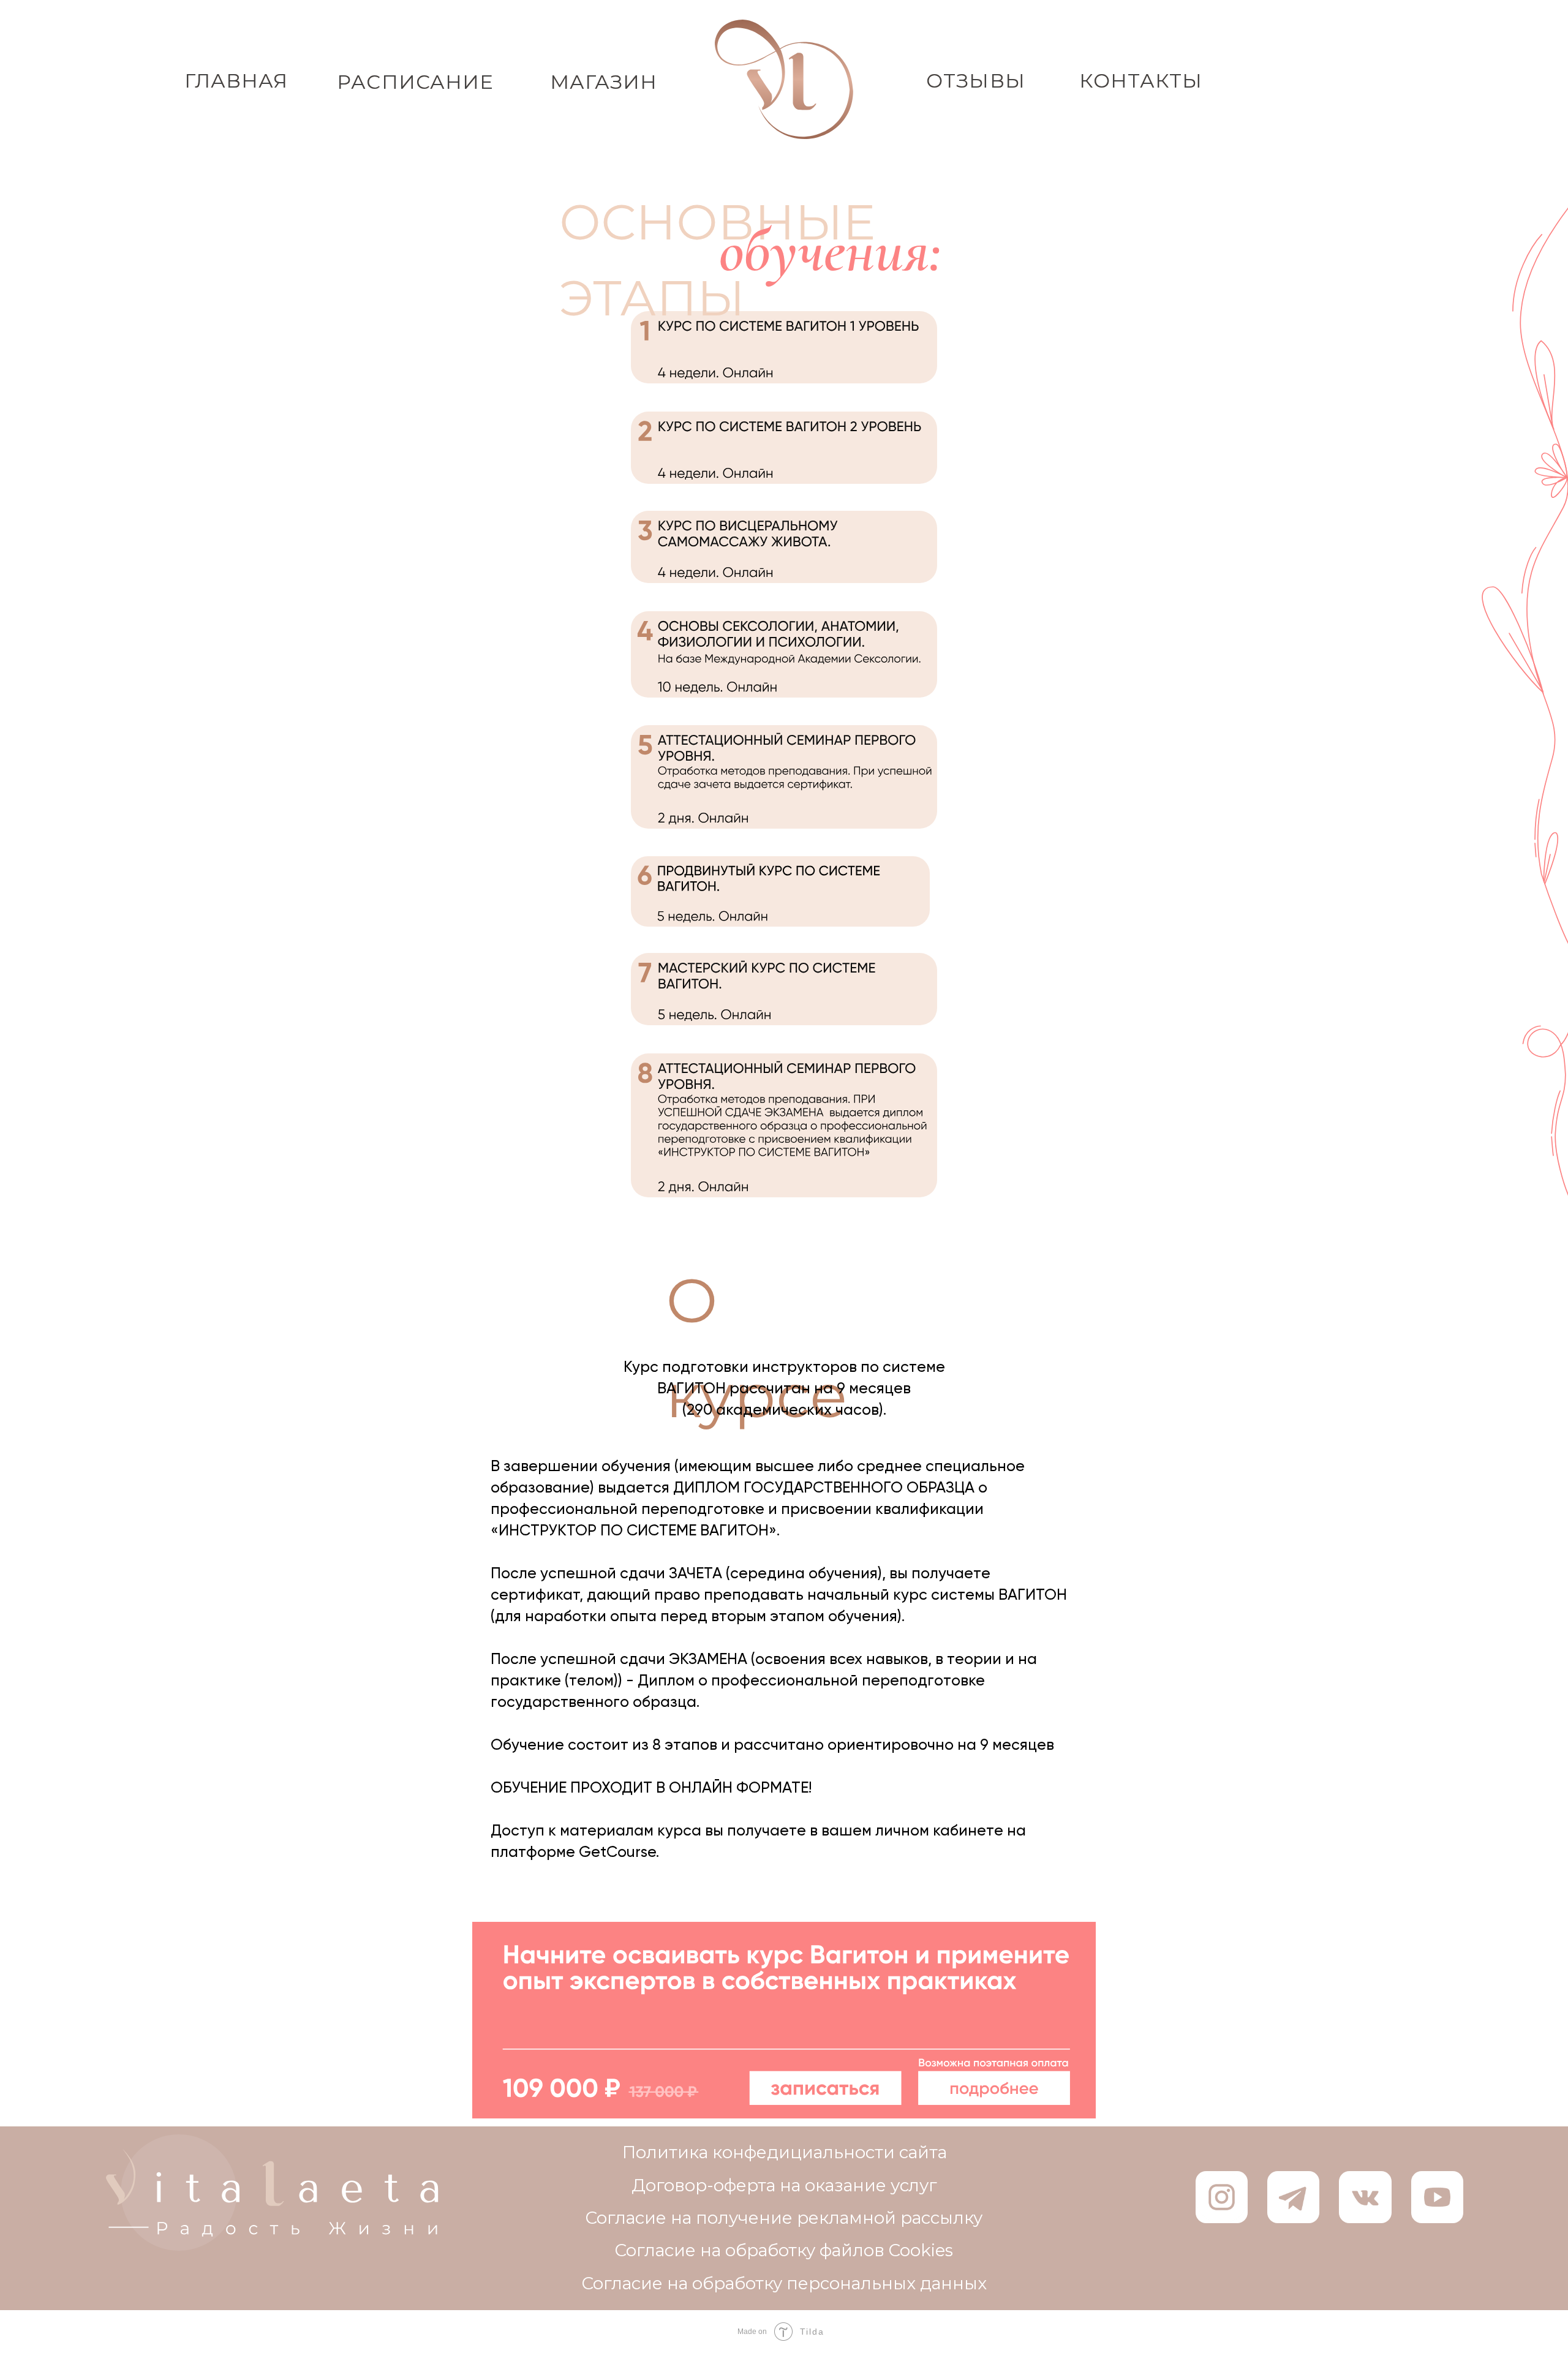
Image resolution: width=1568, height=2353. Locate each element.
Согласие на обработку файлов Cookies (784, 2250)
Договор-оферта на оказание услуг (784, 2185)
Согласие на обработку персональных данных (784, 2283)
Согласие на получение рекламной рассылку (784, 2218)
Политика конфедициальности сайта (785, 2152)
